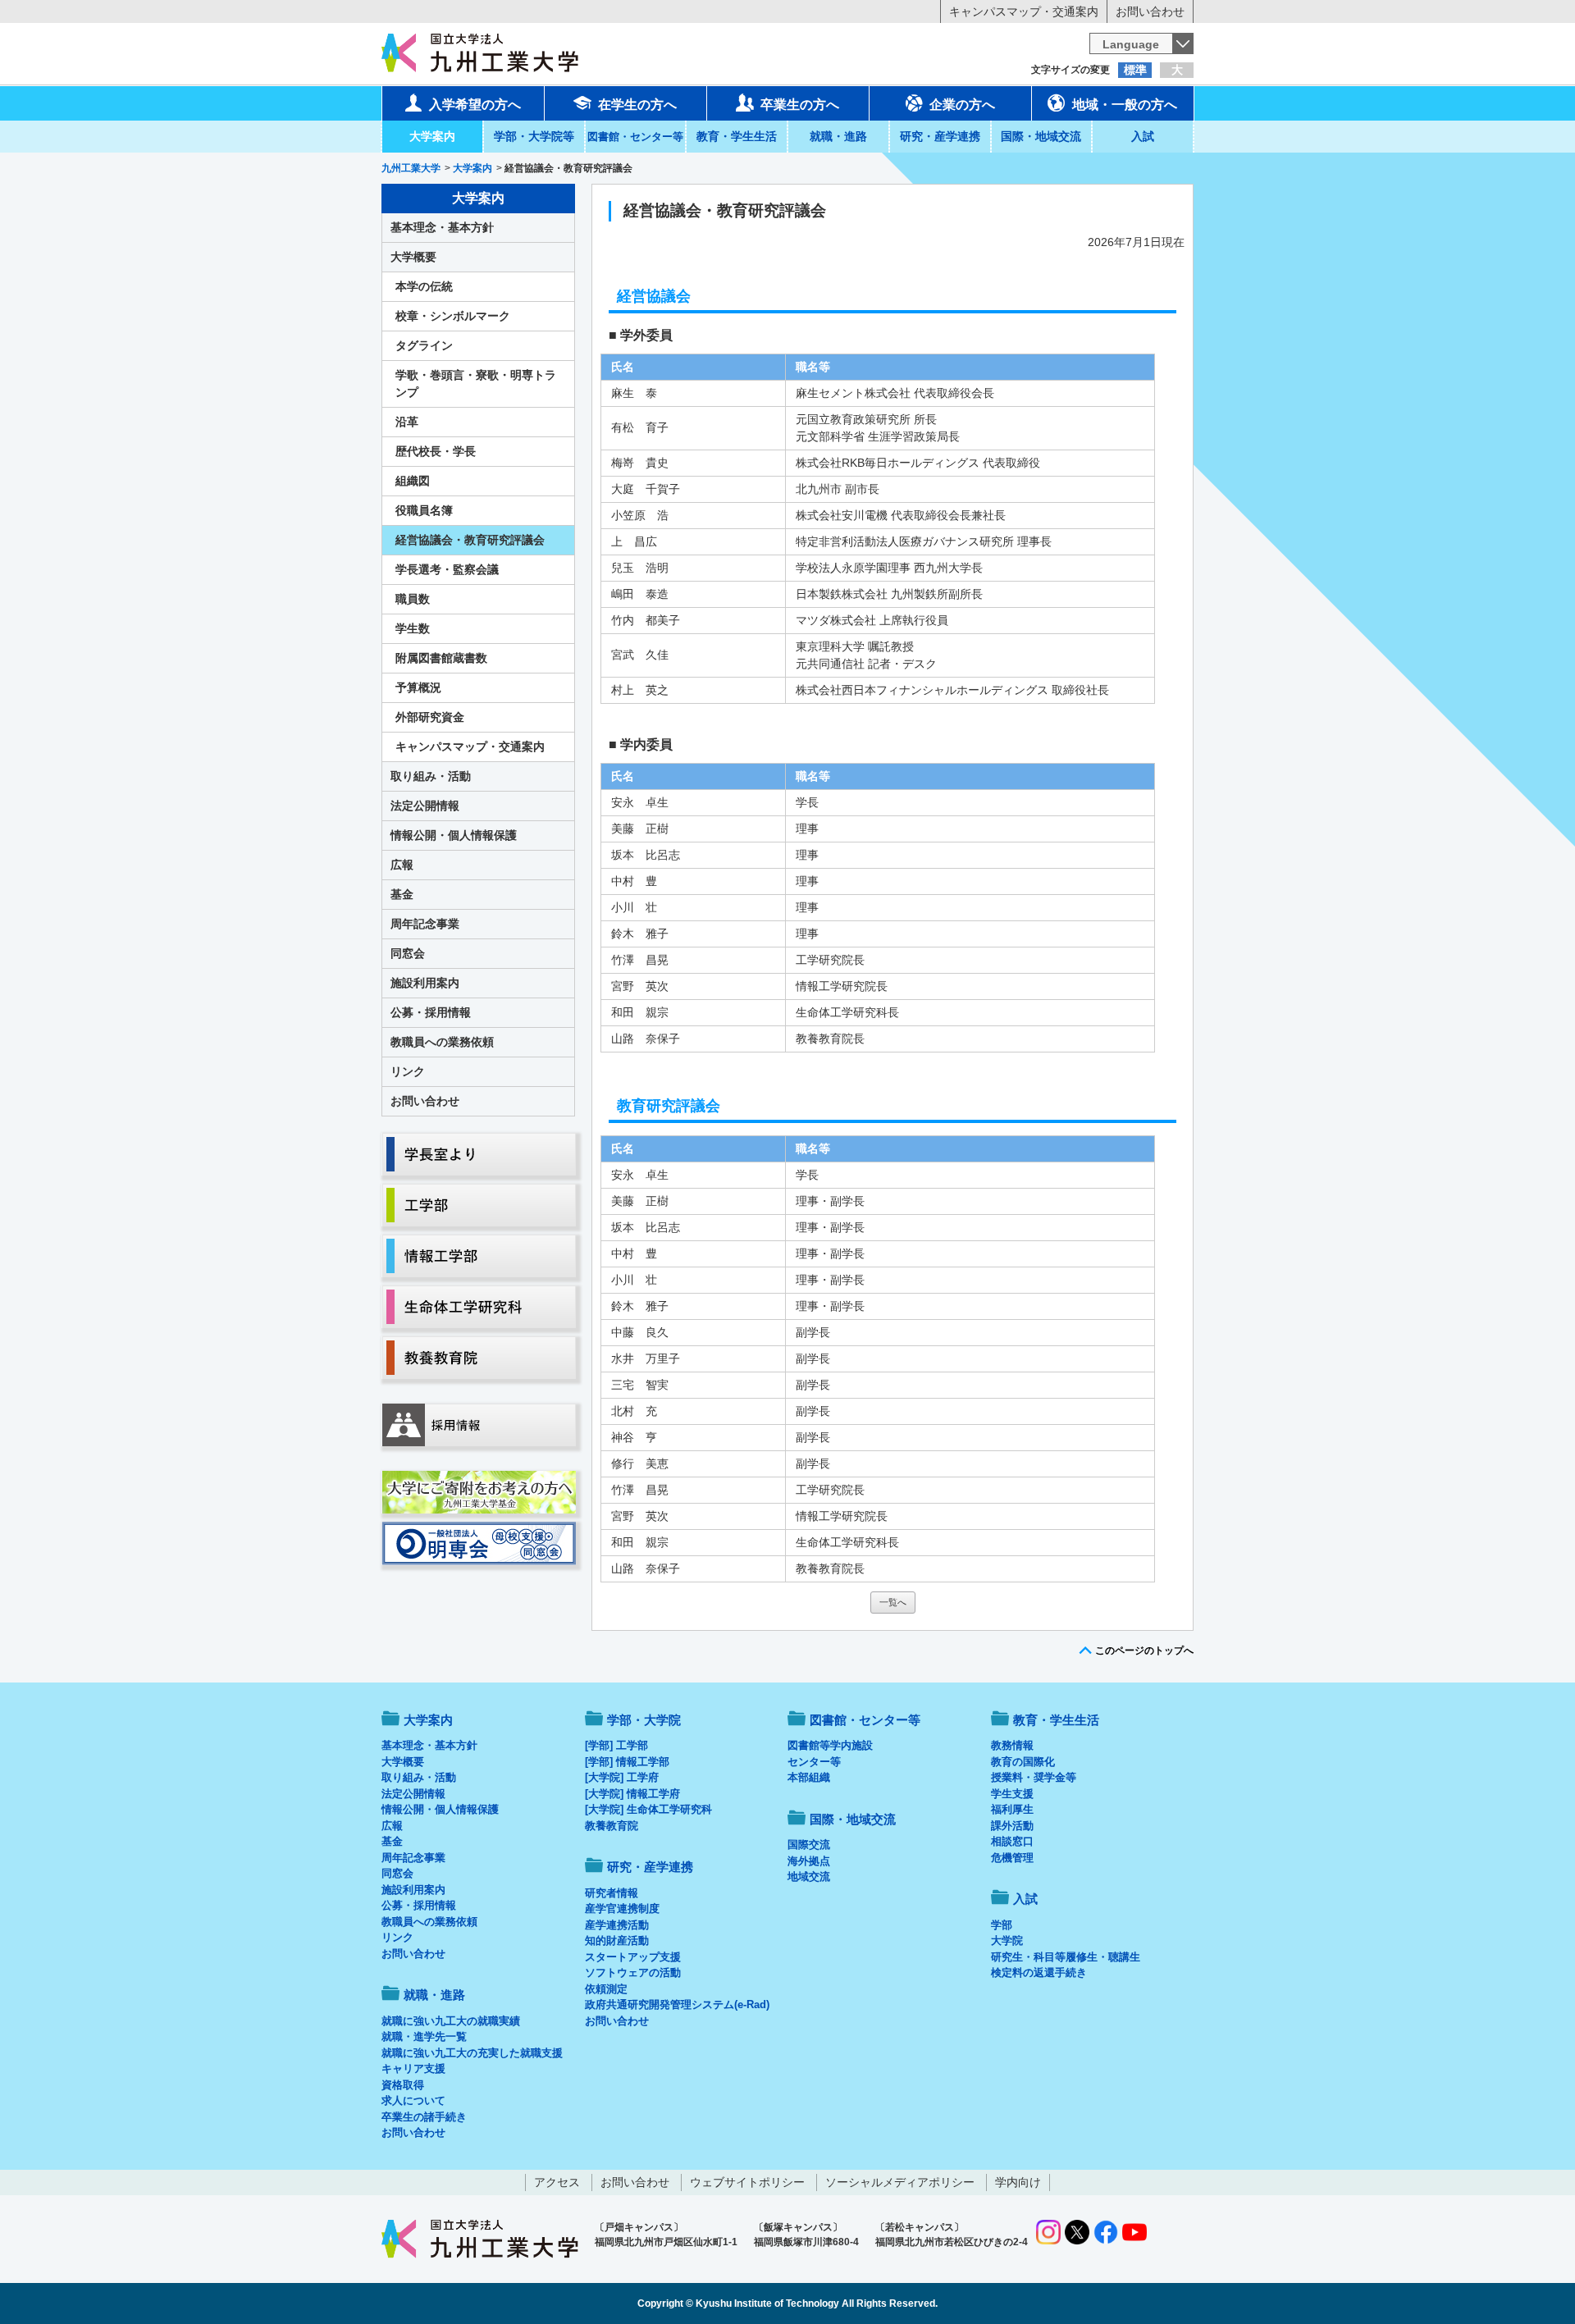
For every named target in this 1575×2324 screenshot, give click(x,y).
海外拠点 (809, 1861)
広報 (402, 865)
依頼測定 (606, 1989)
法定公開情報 (425, 806)
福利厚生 (1012, 1809)
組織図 (413, 481)
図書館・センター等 (865, 1720)
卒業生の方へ (800, 105)
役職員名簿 (424, 510)
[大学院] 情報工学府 (632, 1794)
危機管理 (1012, 1858)
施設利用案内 (425, 983)
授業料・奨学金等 (1034, 1777)
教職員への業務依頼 (442, 1042)
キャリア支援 (413, 2068)
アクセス (557, 2182)
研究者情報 (612, 1893)
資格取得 (403, 2085)
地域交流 (809, 1877)
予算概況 (418, 687)
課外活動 (1012, 1826)
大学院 (1007, 1940)
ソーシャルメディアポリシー (900, 2182)
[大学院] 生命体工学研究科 (648, 1809)
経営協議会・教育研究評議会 (470, 540)
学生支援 (1012, 1794)
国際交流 (809, 1845)
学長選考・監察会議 (447, 569)
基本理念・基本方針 (442, 227)
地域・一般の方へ (1125, 105)
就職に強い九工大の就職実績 (451, 2021)
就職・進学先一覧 (424, 2036)
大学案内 (432, 136)
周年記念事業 (425, 924)
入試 (1143, 136)
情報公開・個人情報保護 (454, 835)
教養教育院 (612, 1826)
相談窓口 (1012, 1841)
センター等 (814, 1762)
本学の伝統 (424, 286)
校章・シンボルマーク (453, 316)
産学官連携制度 (622, 1909)
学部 (1002, 1925)
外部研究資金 (430, 717)
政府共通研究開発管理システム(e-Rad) (677, 2004)
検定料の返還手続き (1039, 1972)
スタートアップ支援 (633, 1957)
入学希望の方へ (475, 105)
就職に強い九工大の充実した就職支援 (472, 2053)
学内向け (1018, 2182)
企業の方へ (962, 105)
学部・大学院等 (534, 136)
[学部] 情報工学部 (627, 1762)
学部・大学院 (644, 1720)
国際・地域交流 (1041, 136)
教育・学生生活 (737, 136)
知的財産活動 (617, 1940)
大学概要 (413, 257)
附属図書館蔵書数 (441, 658)
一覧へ (893, 1602)
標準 (1135, 70)
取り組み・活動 (431, 776)
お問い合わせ (1150, 11)
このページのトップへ (1144, 1651)
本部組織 (809, 1777)
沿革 (407, 422)
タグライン (424, 345)
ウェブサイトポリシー (747, 2182)
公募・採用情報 (431, 1012)
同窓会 (408, 953)
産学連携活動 (617, 1925)
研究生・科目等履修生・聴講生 (1066, 1957)
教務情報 (1012, 1745)
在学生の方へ (637, 105)
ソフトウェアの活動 (633, 1972)
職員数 (413, 599)
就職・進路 (838, 136)
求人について (413, 2100)
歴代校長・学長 (436, 451)
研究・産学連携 (940, 136)
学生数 (413, 628)
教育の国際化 (1023, 1762)
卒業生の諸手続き (424, 2117)
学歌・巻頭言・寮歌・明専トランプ (476, 384)
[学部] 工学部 (616, 1745)
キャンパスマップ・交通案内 (1024, 11)
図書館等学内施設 (830, 1745)
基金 (402, 894)
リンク (408, 1071)
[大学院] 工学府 (622, 1777)
